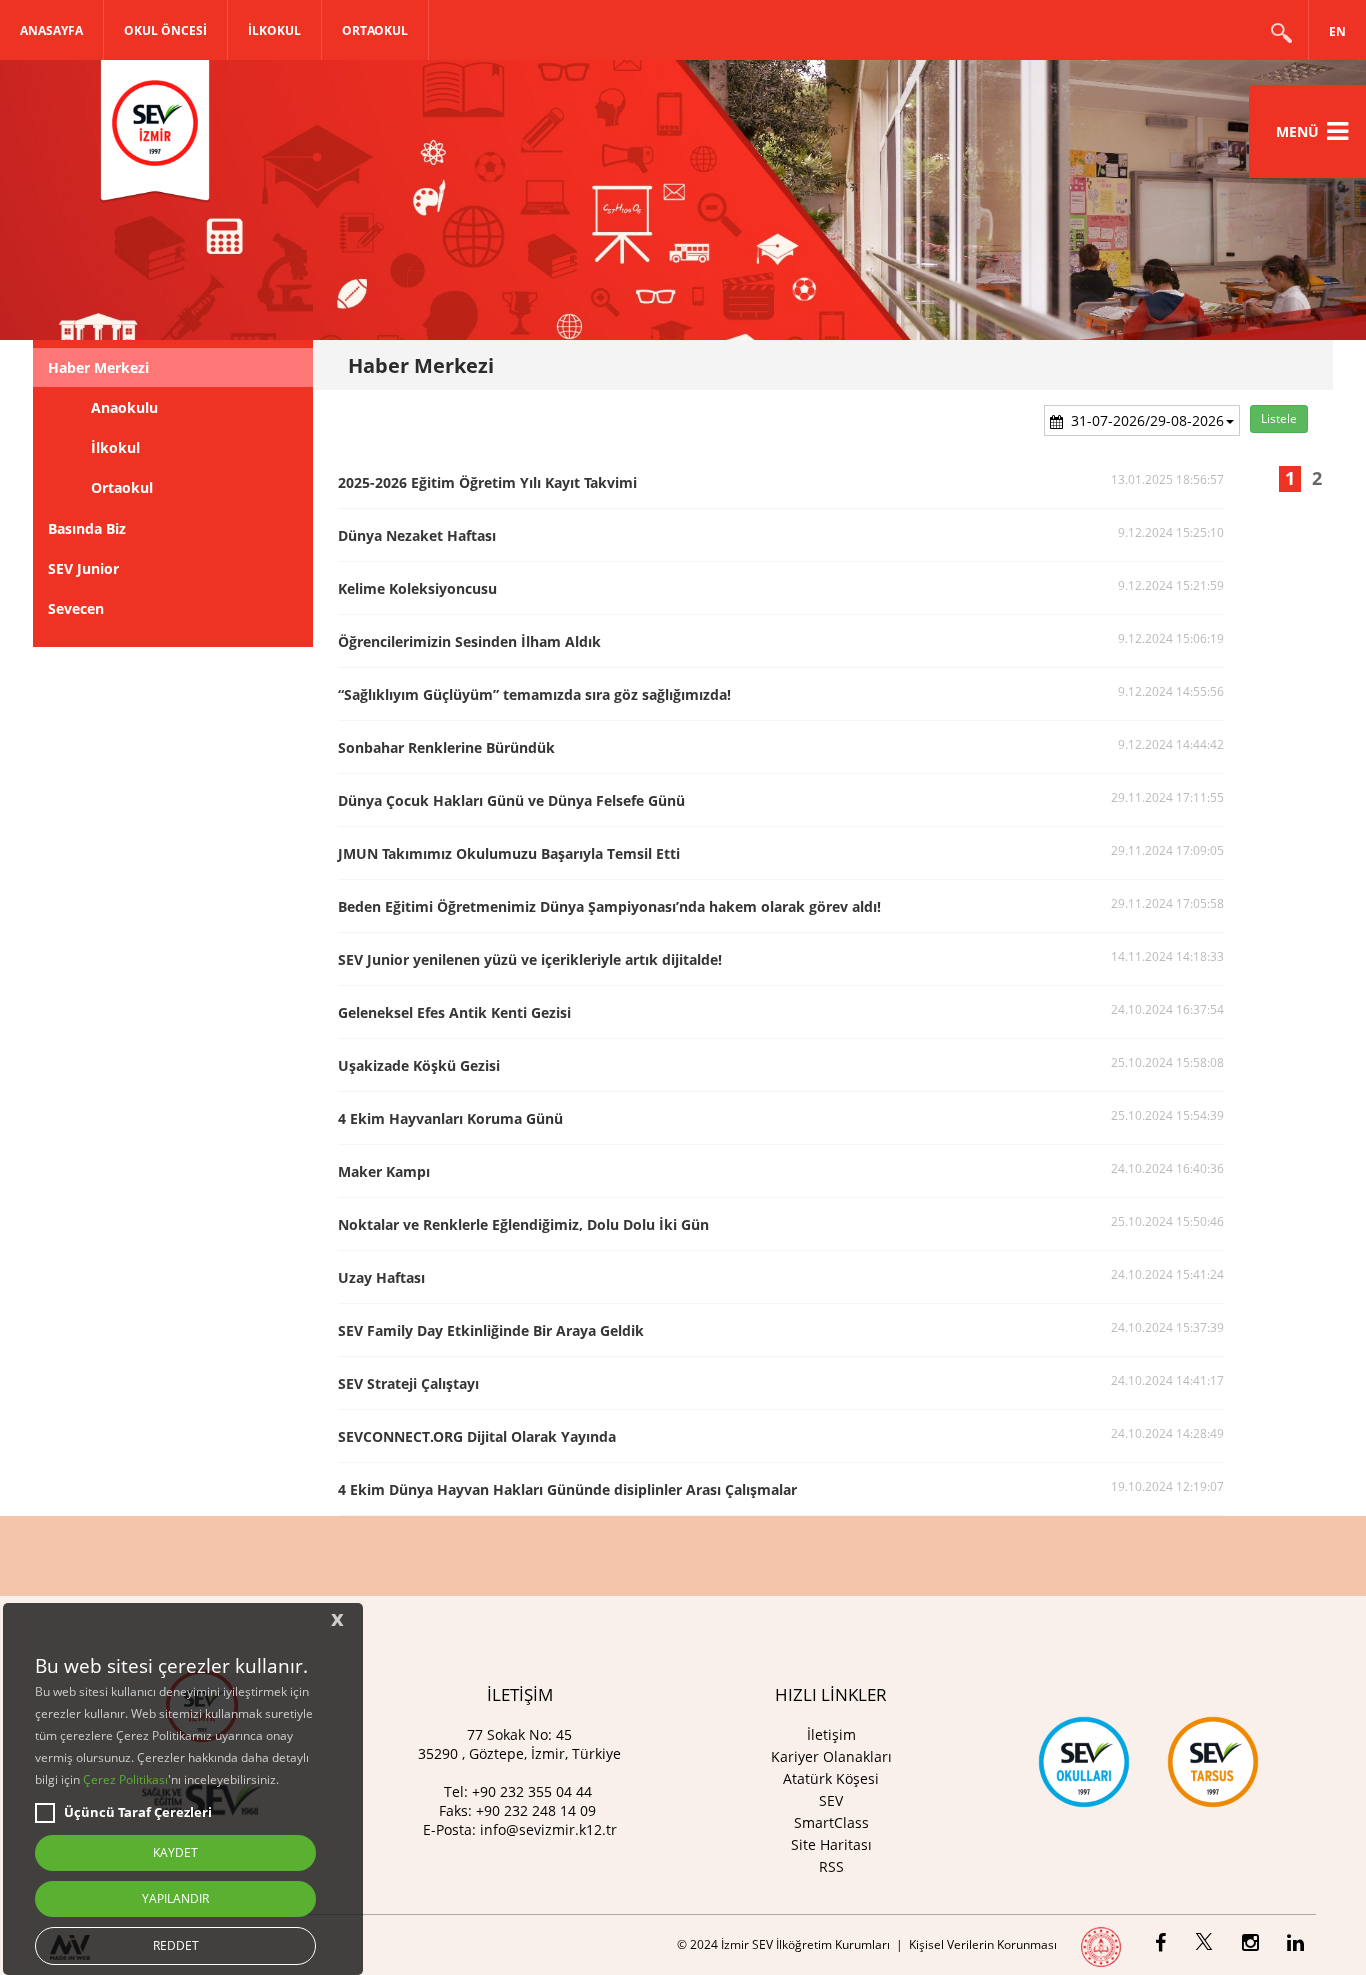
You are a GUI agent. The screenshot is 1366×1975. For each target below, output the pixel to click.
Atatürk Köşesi (831, 1778)
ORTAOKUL (375, 30)
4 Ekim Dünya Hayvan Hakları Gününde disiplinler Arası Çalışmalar (567, 1489)
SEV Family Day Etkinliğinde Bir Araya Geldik (491, 1330)
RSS (831, 1866)
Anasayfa (51, 30)
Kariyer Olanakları (831, 1756)
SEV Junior (83, 568)
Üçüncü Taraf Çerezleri (138, 1812)
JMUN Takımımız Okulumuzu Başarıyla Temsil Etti (509, 853)
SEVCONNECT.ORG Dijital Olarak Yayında (477, 1436)
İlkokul (115, 447)
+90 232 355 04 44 (532, 1791)
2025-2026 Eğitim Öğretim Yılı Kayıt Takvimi (487, 482)
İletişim (831, 1734)
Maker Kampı (384, 1171)
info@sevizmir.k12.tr (548, 1829)
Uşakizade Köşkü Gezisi (419, 1065)
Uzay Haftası (381, 1277)
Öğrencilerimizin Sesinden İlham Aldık (469, 641)
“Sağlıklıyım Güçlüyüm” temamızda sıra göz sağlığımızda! (534, 694)
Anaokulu (124, 407)
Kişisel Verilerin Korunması (983, 1944)
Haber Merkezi (98, 367)
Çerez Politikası (125, 1779)
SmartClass (831, 1822)
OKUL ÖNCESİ (165, 30)
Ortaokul (122, 487)
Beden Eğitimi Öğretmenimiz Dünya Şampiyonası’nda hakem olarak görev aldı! (609, 906)
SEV (831, 1800)
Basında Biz (87, 528)
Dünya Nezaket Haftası (417, 535)
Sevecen (76, 608)
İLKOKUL (274, 30)
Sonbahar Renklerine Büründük (446, 747)
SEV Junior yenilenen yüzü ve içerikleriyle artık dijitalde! (530, 959)
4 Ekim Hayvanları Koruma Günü (450, 1118)
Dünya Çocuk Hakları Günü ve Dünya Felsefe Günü (511, 800)
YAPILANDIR (175, 1898)
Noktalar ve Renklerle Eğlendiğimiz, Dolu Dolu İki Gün (523, 1224)
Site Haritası (831, 1844)
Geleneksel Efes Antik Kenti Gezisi (454, 1012)
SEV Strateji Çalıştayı (408, 1383)
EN (1337, 31)
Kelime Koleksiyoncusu (417, 588)
